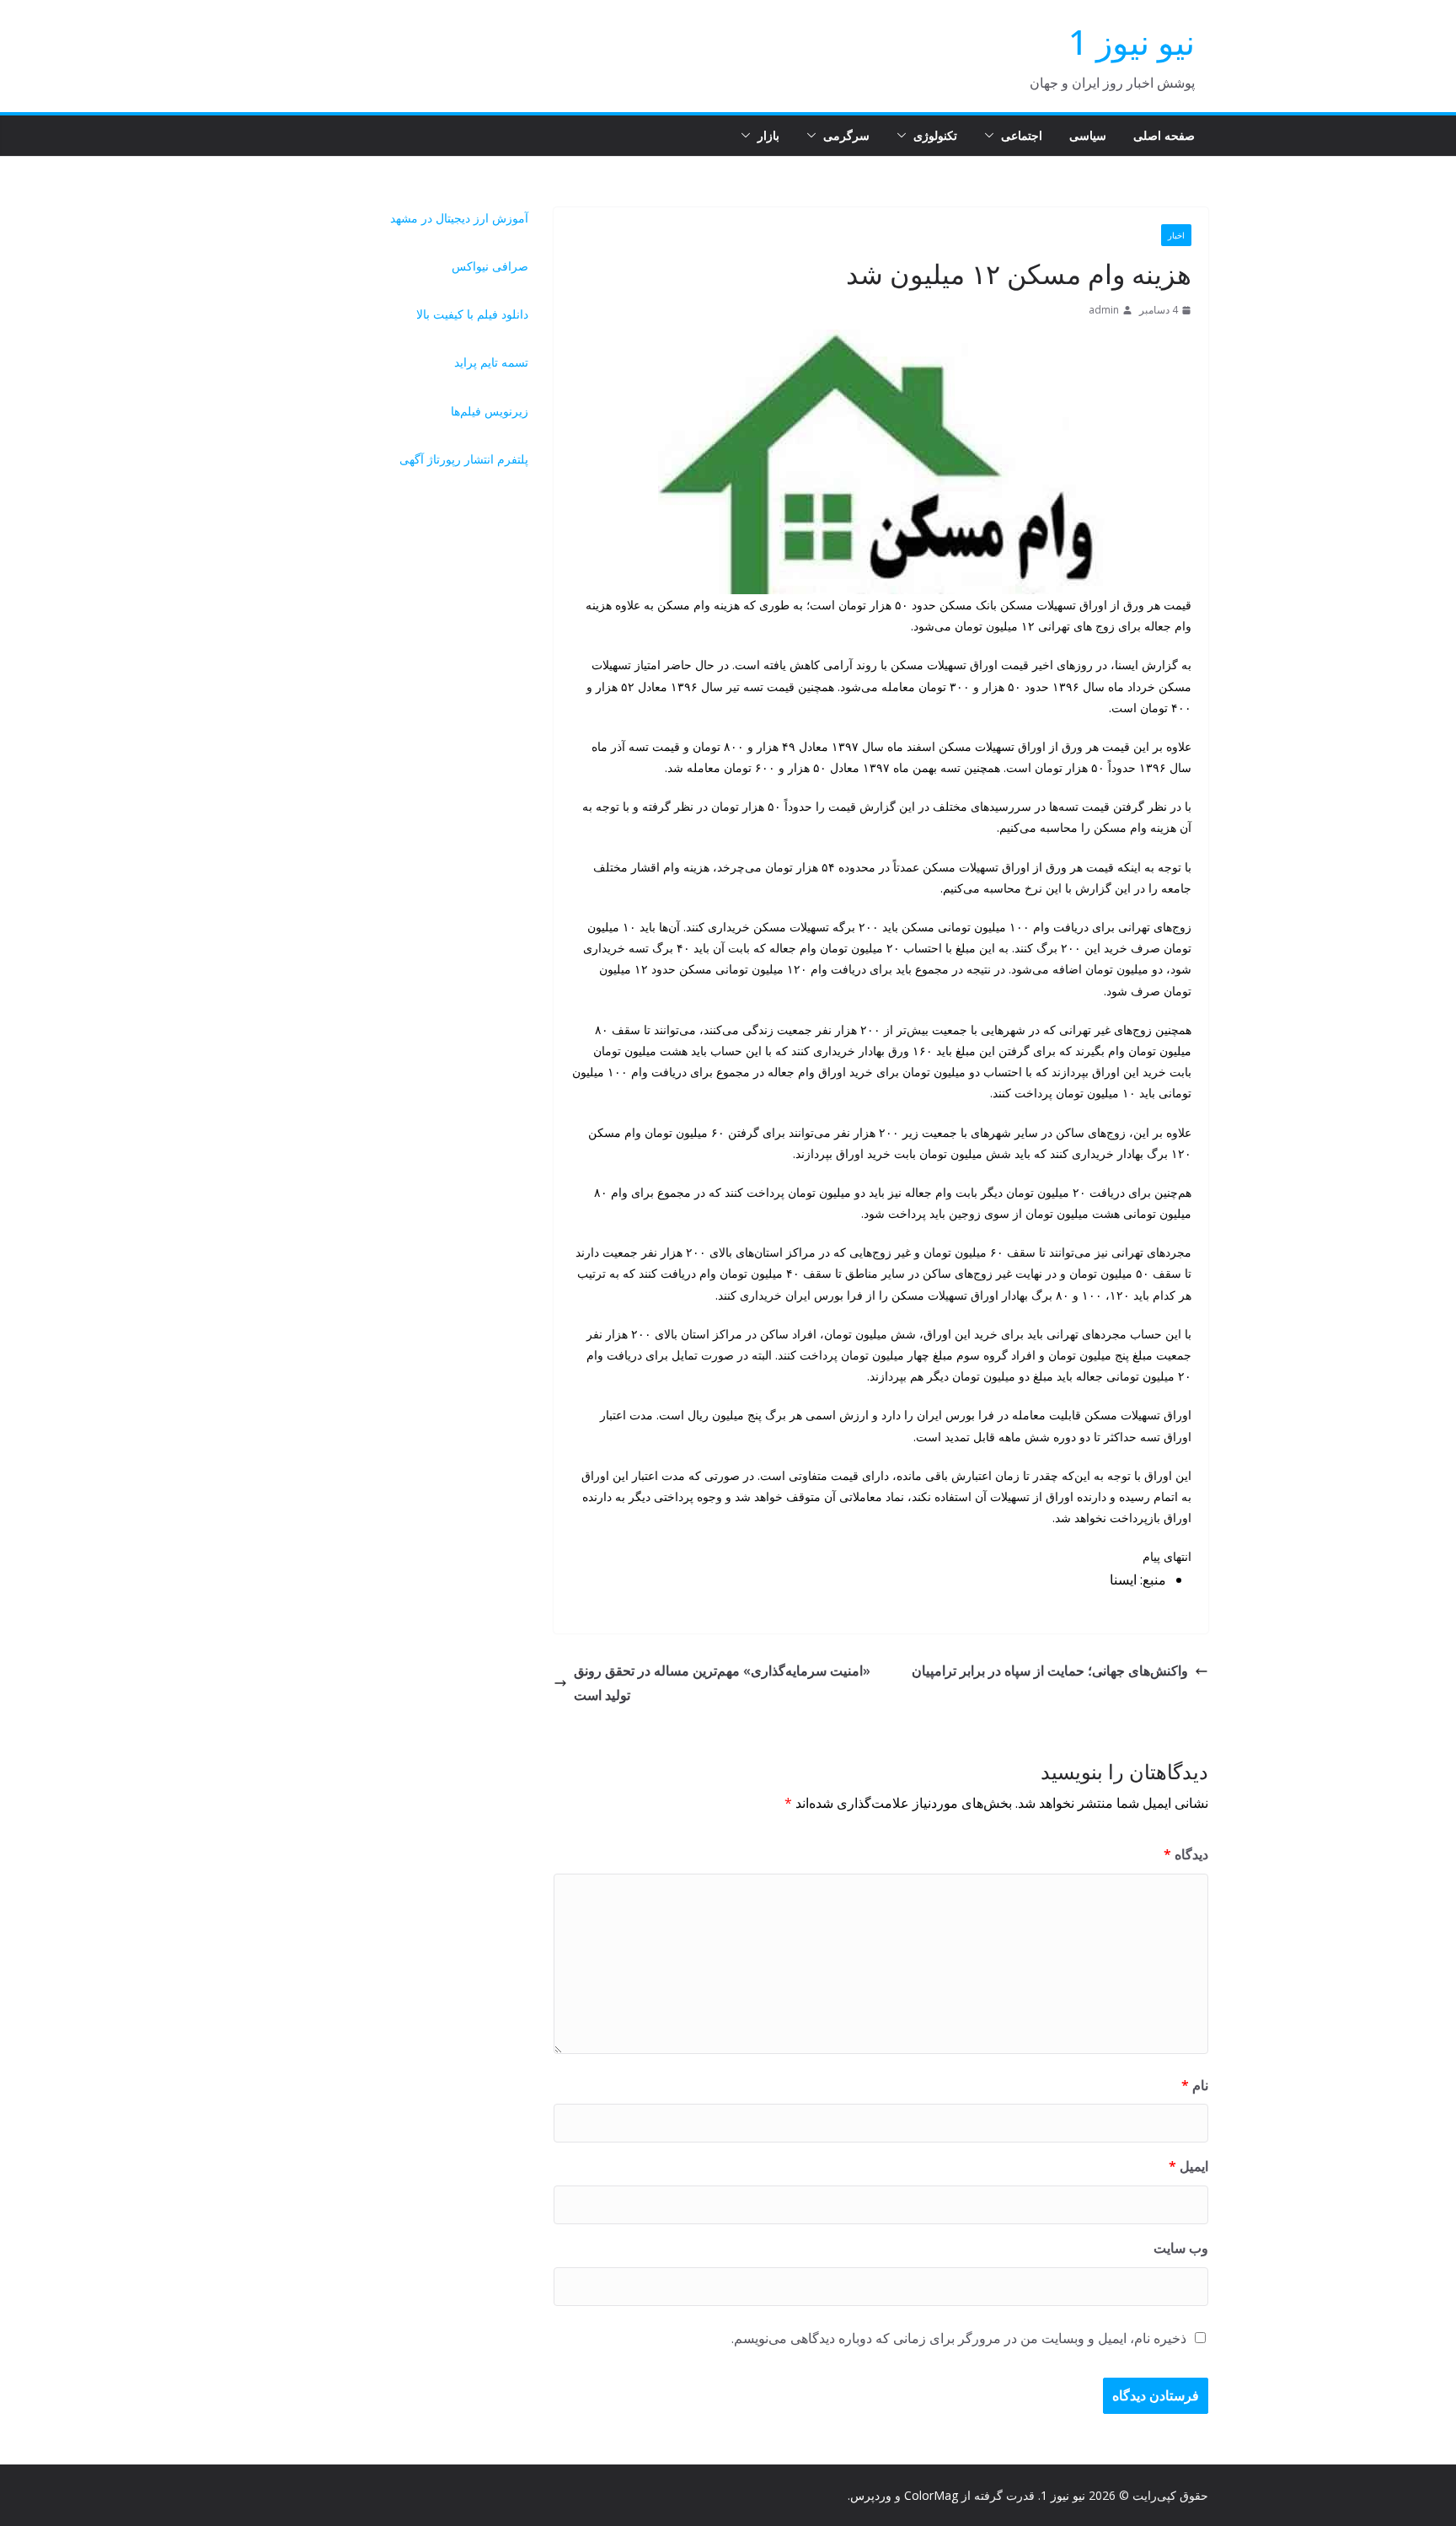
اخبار (1176, 235)
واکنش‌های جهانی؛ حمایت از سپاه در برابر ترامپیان (1050, 1671)
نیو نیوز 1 (1132, 42)
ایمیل (1188, 2166)
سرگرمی (846, 135)
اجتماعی (1022, 135)
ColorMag (931, 2495)
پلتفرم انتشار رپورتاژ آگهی (464, 459)
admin (1104, 310)
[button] (993, 136)
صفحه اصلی (1164, 135)
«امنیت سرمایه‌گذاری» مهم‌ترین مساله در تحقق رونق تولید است (722, 1683)
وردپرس (871, 2495)
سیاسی (1088, 135)
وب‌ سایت (1181, 2248)
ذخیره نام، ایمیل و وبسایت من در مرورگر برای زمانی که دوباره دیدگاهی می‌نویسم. (959, 2338)
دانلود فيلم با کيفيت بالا (472, 314)
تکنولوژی (935, 135)
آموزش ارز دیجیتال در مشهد (459, 218)
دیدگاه (1186, 1854)
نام (1195, 2085)
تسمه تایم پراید (491, 362)
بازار (768, 135)
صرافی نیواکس (490, 266)
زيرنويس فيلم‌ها (490, 411)
